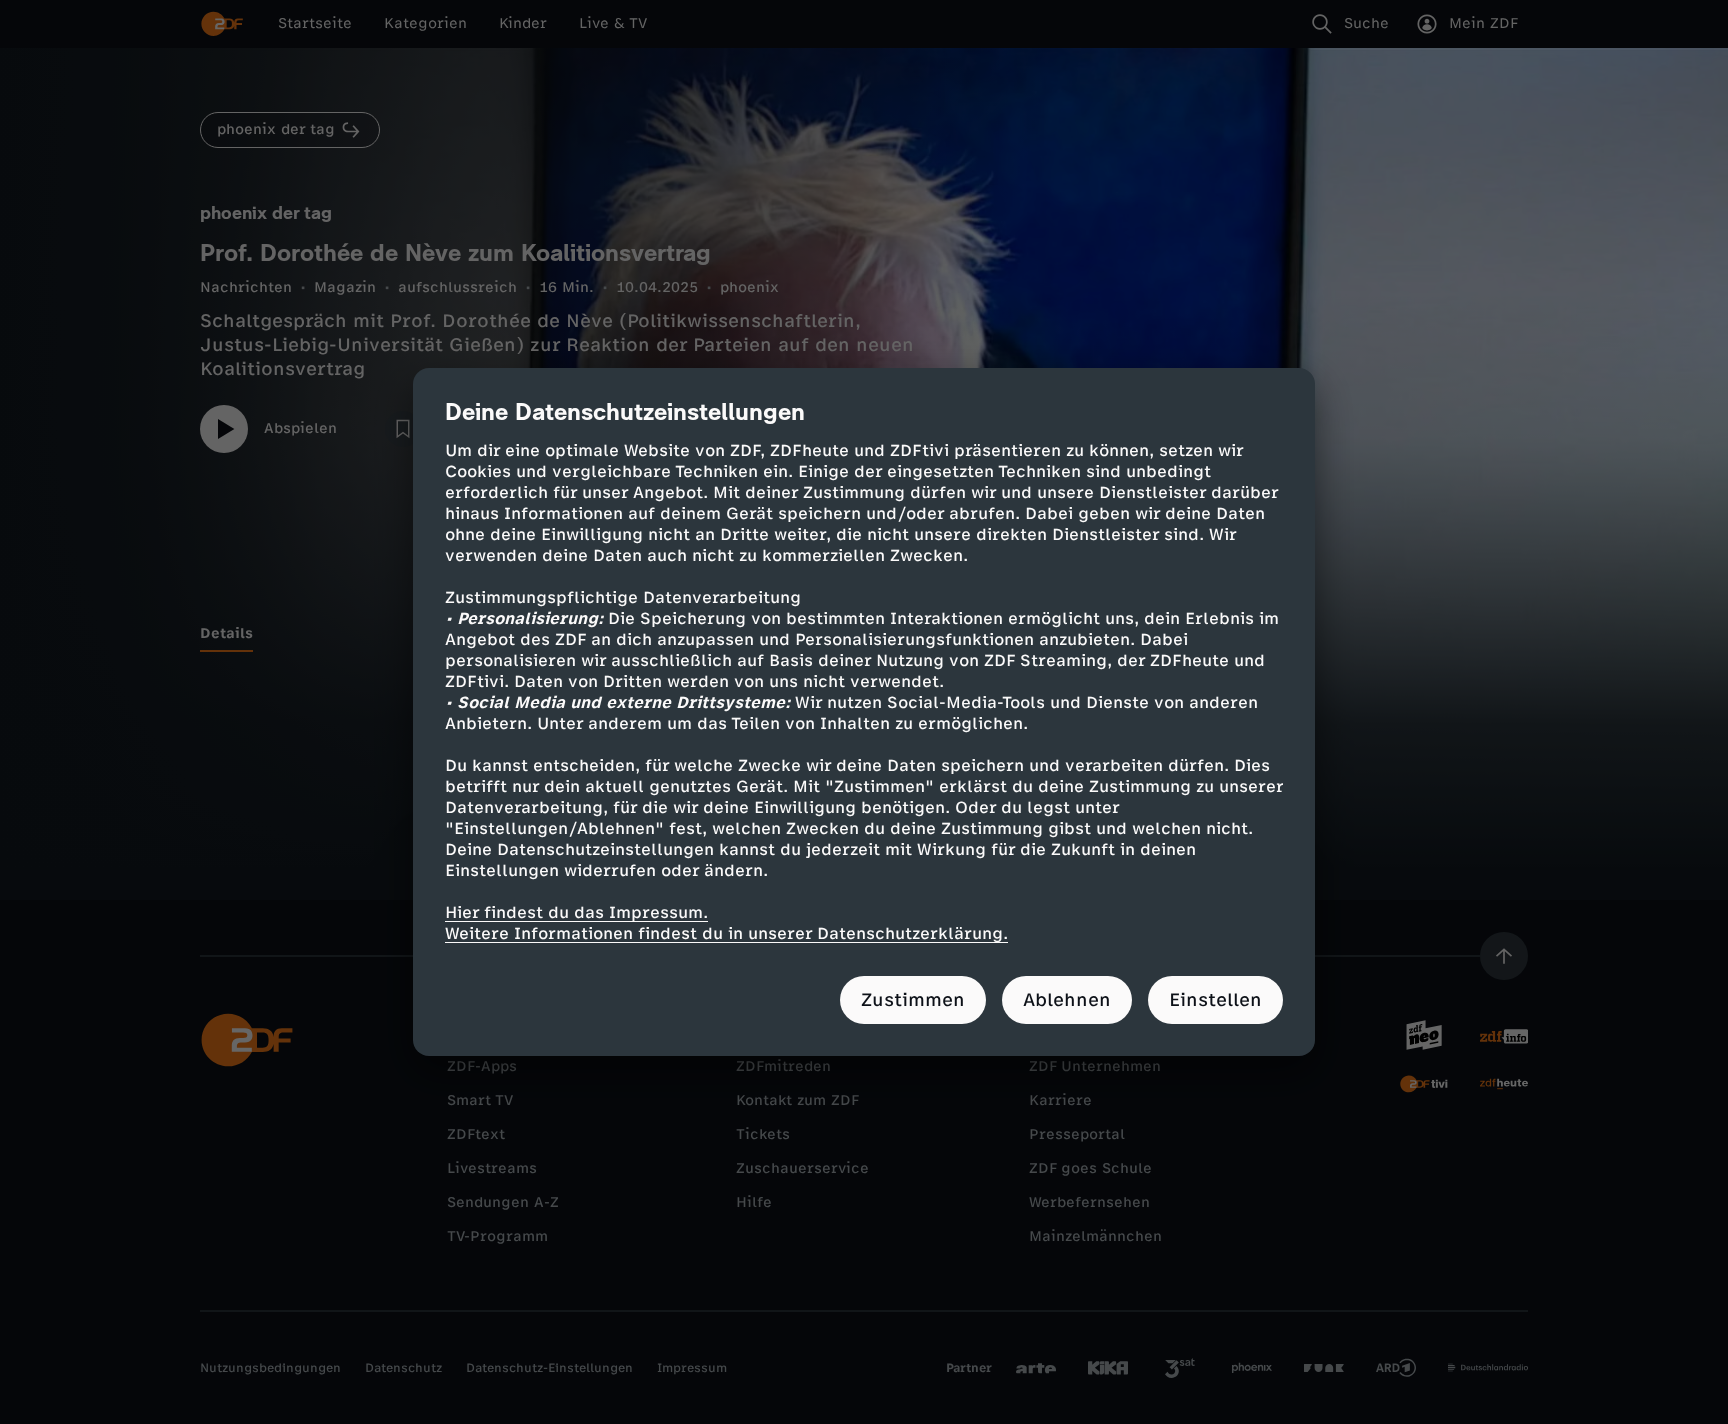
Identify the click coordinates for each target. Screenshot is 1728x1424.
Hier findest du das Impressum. (576, 912)
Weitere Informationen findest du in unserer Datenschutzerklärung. (726, 933)
